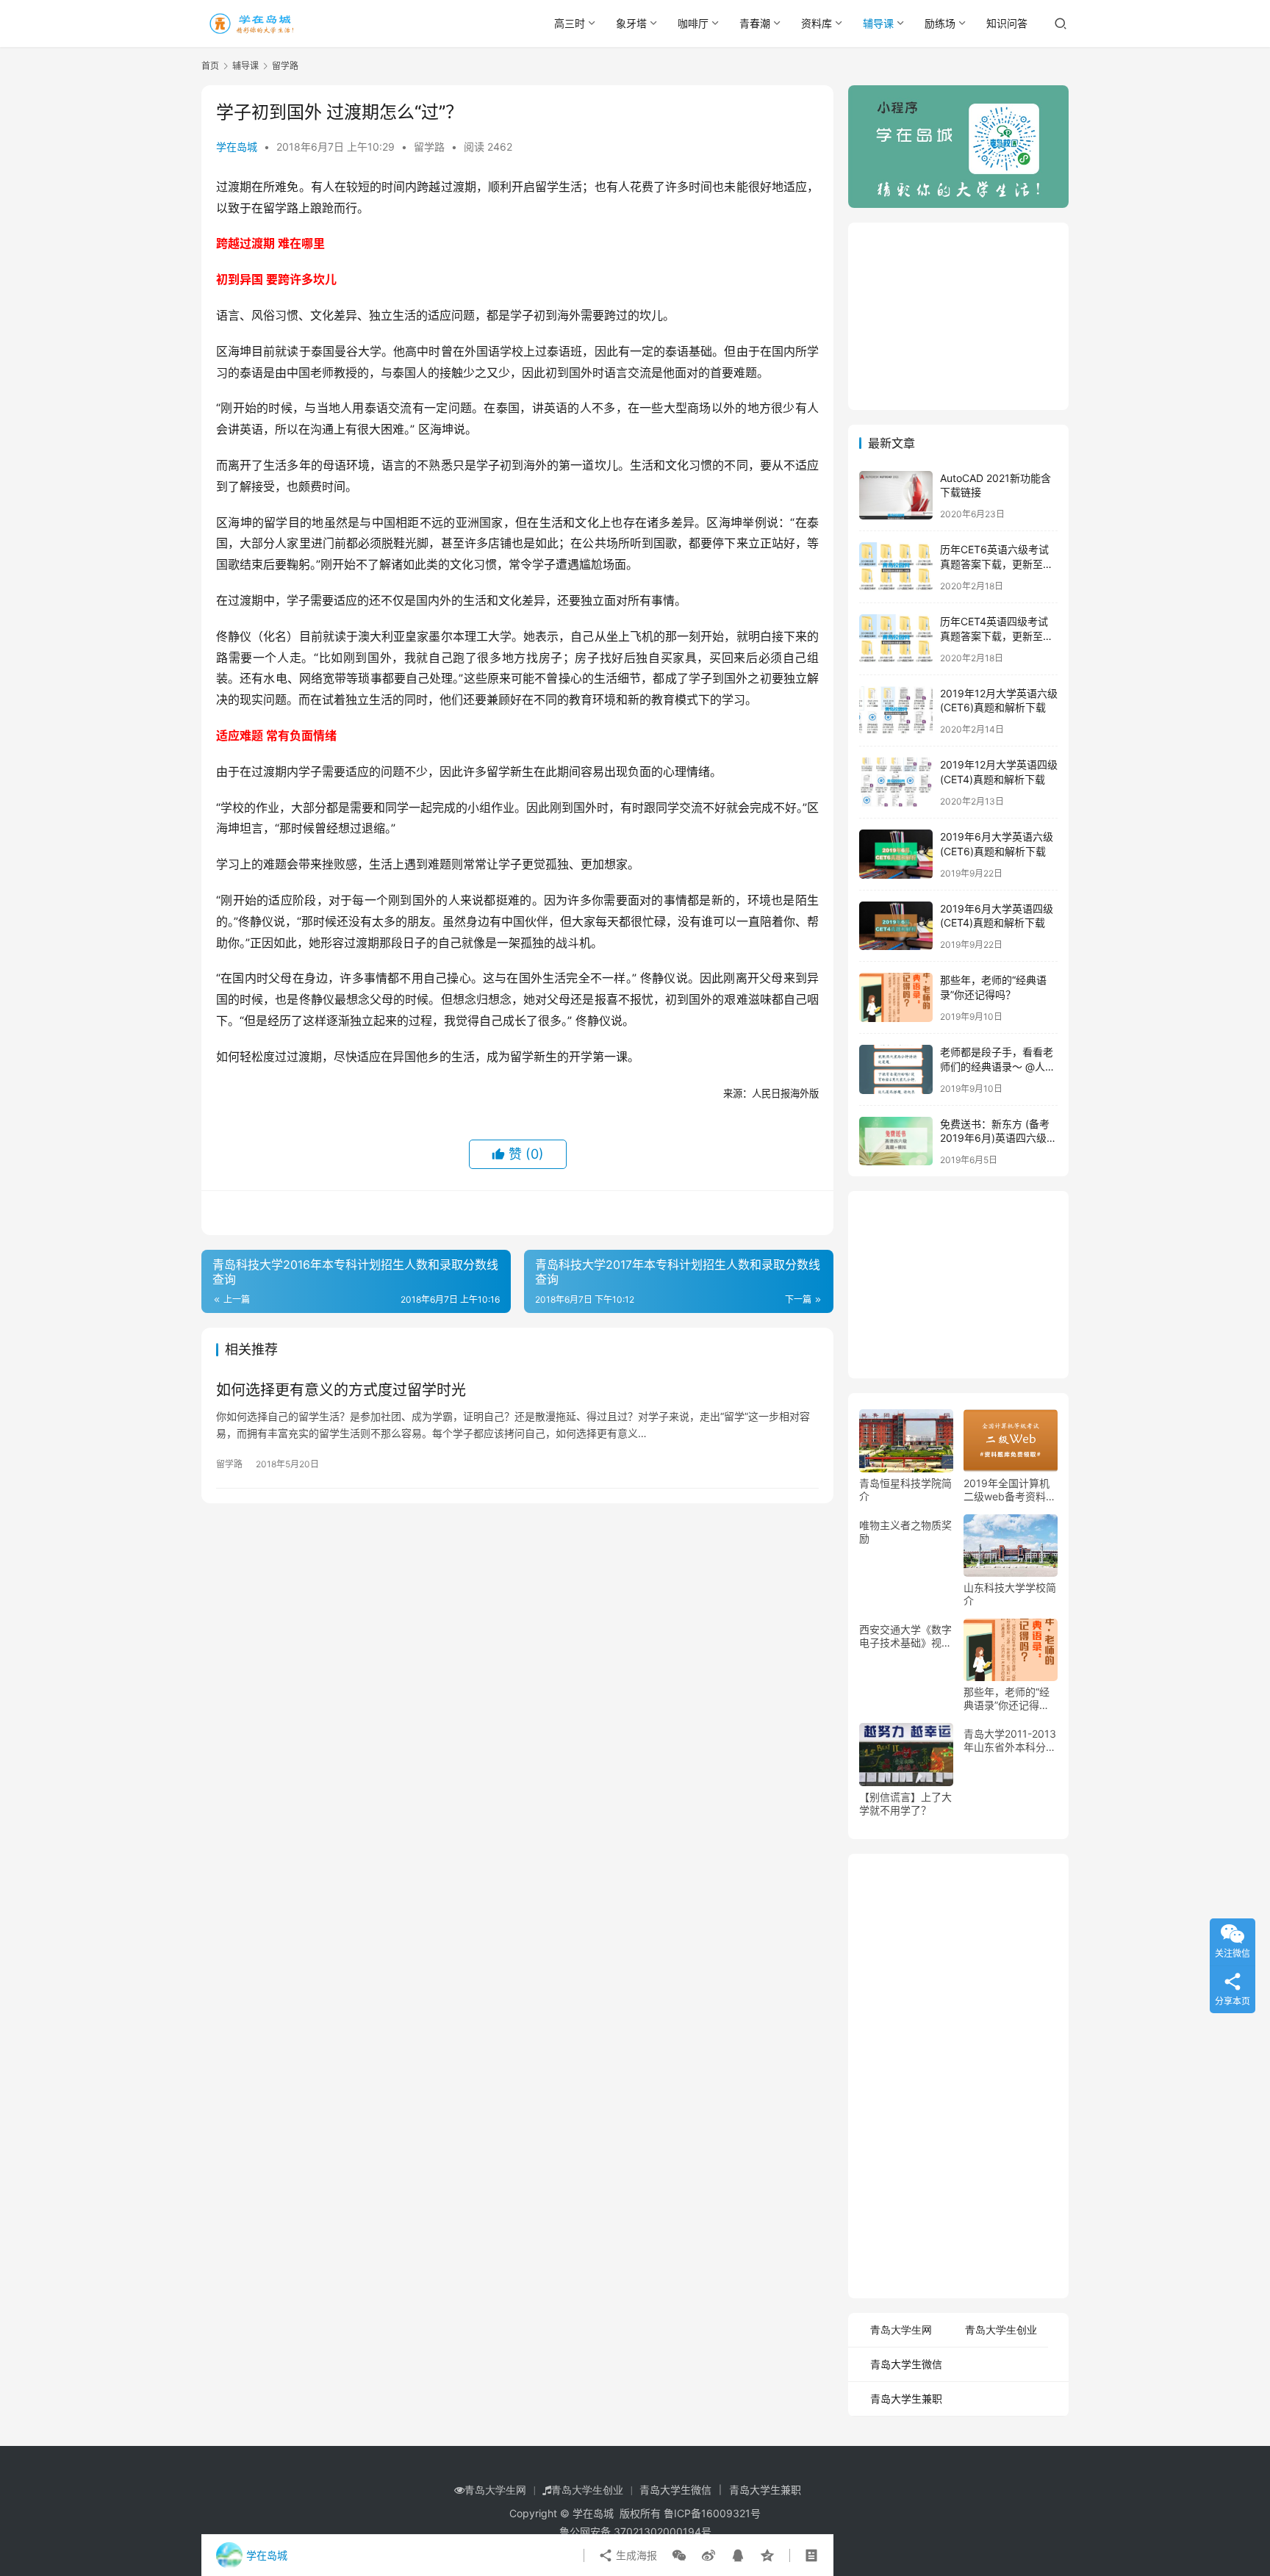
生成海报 (635, 2555)
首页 (210, 66)
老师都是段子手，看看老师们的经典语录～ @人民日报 (998, 1066)
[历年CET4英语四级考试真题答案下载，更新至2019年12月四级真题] (896, 639)
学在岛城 (237, 147)
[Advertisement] (958, 314)
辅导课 (878, 23)
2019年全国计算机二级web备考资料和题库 (1010, 1490)
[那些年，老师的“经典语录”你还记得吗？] (896, 997)
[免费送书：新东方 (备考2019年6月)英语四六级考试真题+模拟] (896, 1141)
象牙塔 (631, 23)
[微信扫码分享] (679, 2555)
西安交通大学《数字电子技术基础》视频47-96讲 (905, 1636)
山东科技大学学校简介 (1010, 1594)
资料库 (817, 23)
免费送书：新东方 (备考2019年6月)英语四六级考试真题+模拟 (998, 1138)
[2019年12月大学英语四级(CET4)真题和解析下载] (896, 782)
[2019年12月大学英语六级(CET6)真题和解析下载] (896, 711)
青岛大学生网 (901, 2330)
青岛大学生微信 (906, 2364)
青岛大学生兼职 (906, 2399)
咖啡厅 (693, 23)
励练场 (940, 23)
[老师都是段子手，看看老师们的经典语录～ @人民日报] (896, 1069)
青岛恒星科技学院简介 (905, 1490)
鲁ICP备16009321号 (712, 2513)
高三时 (570, 23)
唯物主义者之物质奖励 (905, 1532)
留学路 (429, 147)
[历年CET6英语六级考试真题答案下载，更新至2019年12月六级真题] (896, 567)
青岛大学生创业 (1001, 2330)
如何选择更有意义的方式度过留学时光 (341, 1390)
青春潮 (755, 23)
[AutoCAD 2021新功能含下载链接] (896, 496)
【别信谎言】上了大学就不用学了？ (905, 1803)
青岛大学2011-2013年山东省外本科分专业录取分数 (1010, 1741)
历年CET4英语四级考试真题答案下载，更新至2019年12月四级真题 (994, 636)
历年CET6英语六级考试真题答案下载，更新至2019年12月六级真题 (994, 564)
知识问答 (1007, 23)
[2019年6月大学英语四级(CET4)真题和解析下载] (896, 926)
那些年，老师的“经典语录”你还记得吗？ (1007, 1699)
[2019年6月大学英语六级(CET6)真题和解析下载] (896, 854)
